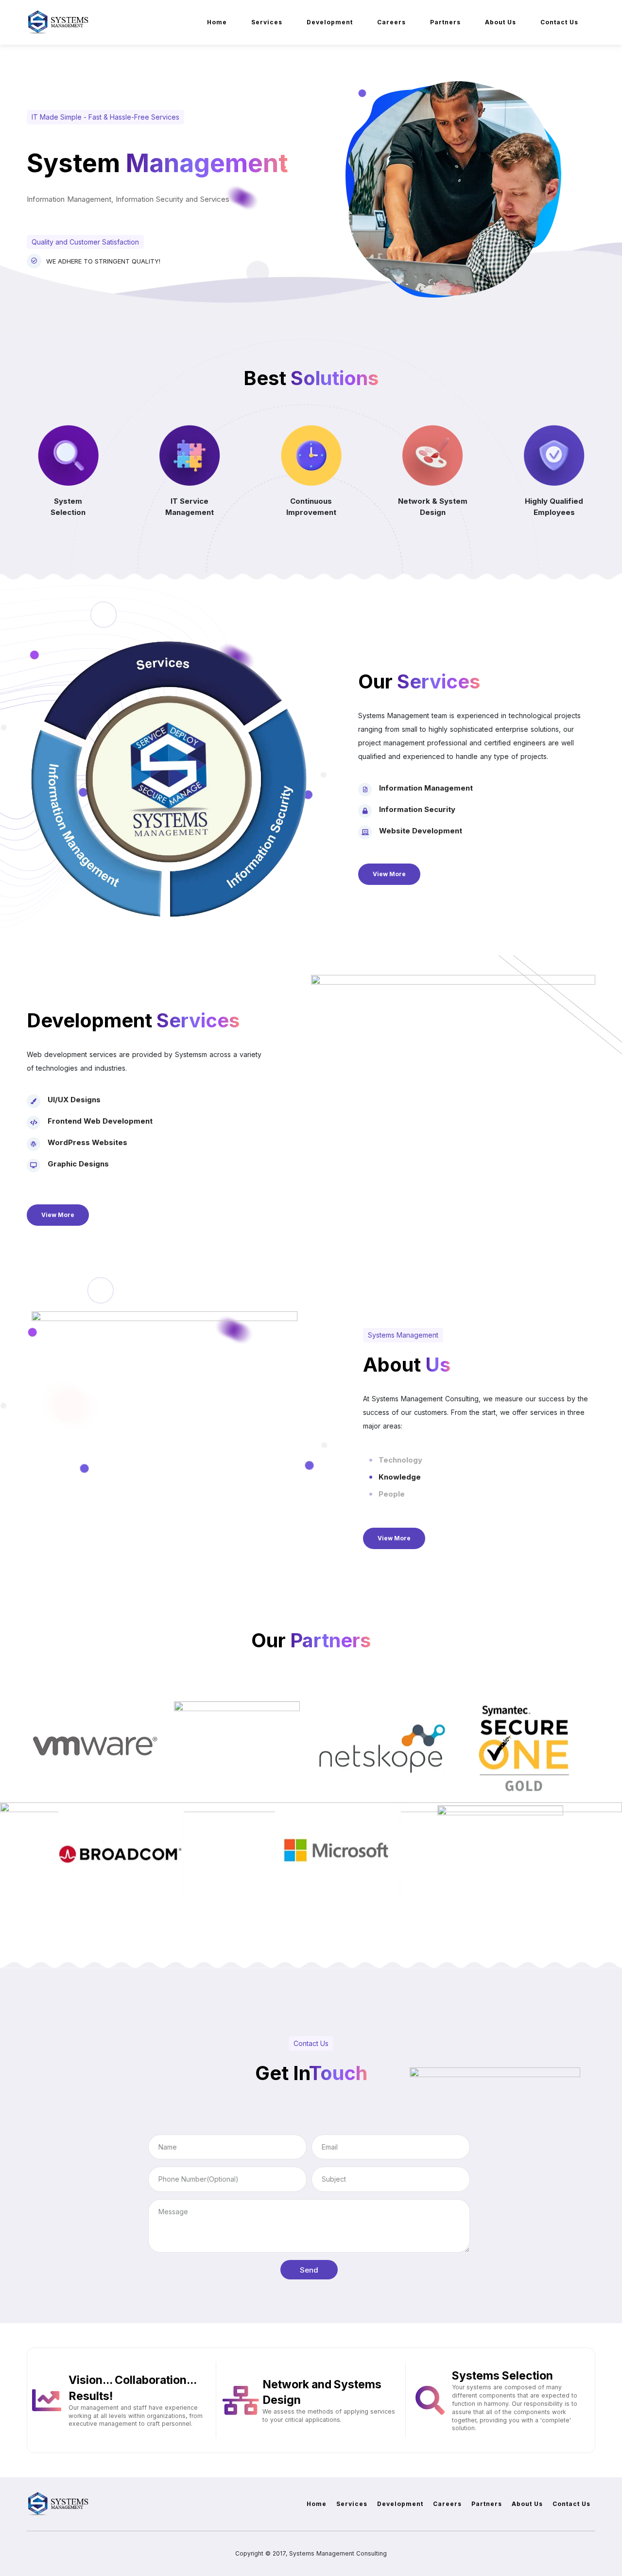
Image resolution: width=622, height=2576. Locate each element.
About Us (501, 22)
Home (217, 22)
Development (330, 22)
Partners (445, 22)
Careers (391, 22)
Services (267, 22)
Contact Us (559, 22)
